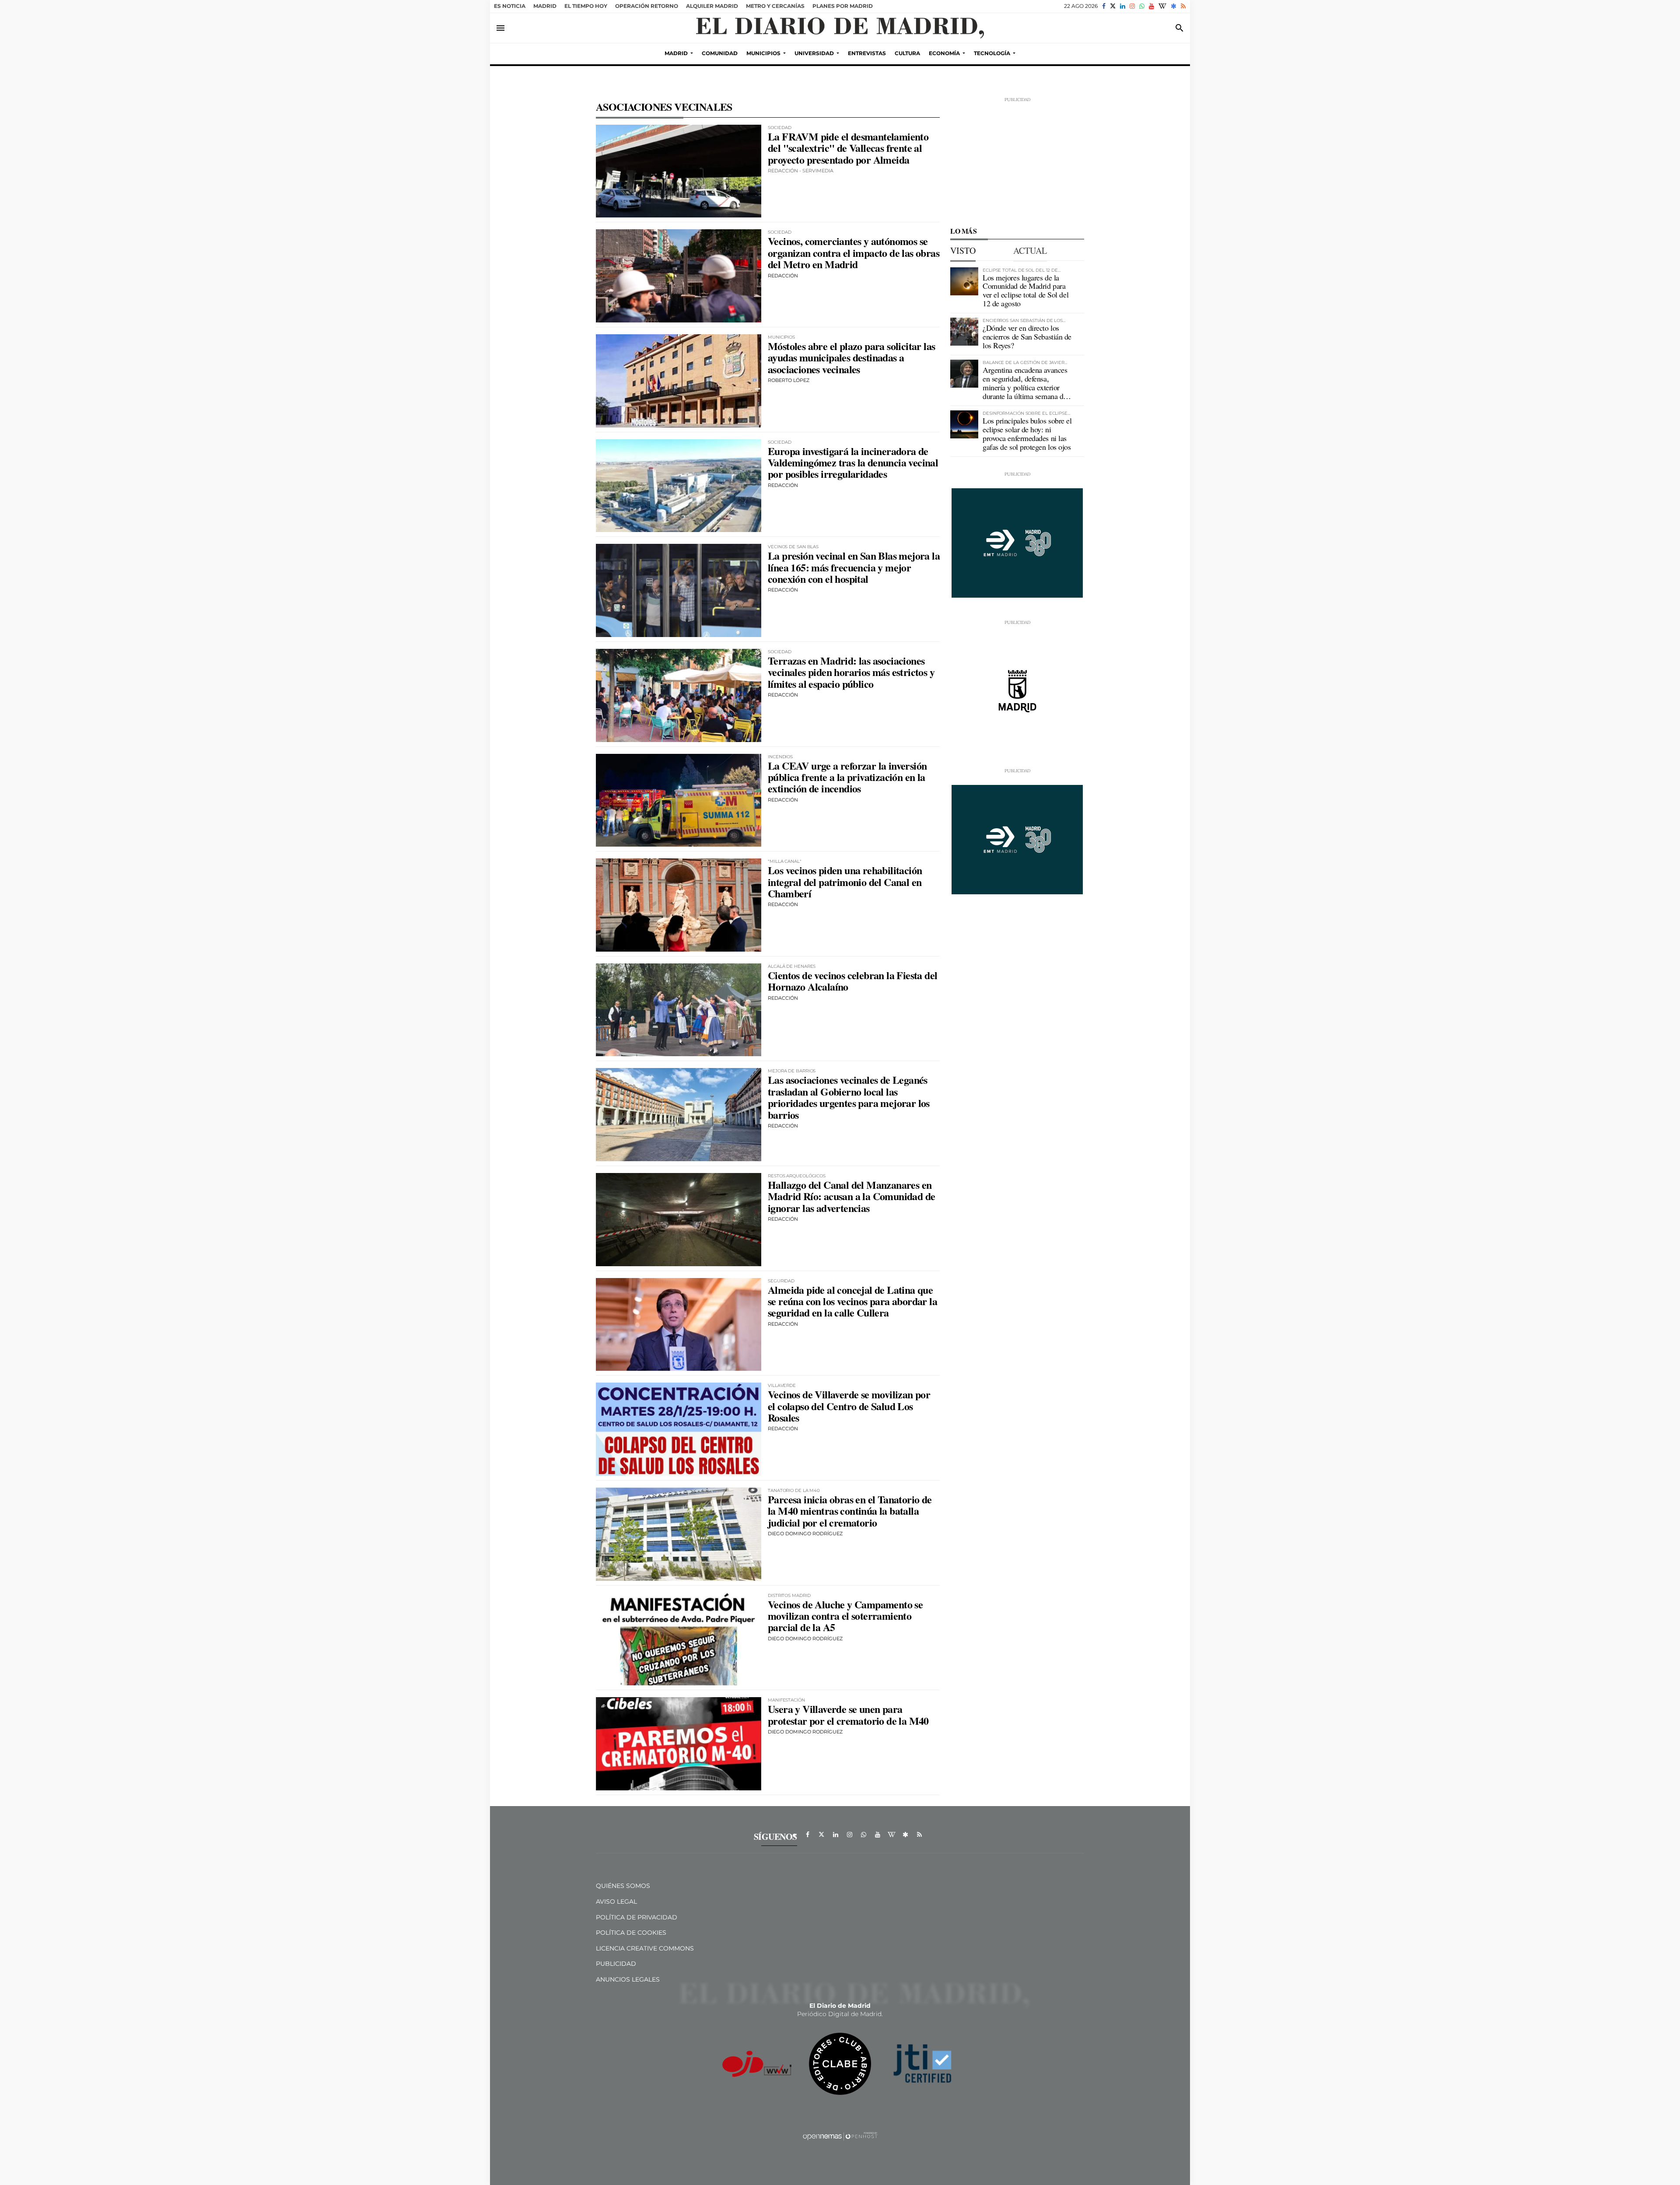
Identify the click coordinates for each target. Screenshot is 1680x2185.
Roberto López (789, 380)
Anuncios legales (628, 1979)
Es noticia (510, 6)
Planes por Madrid (843, 6)
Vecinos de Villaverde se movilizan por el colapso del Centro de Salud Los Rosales (849, 1406)
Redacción (783, 276)
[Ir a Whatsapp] (1142, 6)
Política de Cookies (631, 1933)
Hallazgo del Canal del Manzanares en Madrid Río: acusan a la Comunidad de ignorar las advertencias (851, 1196)
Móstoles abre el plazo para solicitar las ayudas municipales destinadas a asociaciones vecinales (851, 357)
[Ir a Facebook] (1104, 6)
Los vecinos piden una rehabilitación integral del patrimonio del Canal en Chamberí (845, 882)
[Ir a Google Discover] (1174, 6)
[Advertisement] (1017, 158)
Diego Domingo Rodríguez (805, 1534)
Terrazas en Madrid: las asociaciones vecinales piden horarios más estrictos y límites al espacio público (851, 672)
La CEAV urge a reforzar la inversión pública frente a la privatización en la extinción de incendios (847, 777)
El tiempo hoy (586, 6)
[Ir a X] (1113, 6)
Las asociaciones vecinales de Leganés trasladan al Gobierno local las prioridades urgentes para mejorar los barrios (849, 1097)
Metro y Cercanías (775, 6)
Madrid (545, 6)
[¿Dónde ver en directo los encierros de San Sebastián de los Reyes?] (964, 332)
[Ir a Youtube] (1151, 6)
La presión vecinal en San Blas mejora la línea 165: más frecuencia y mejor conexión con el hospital (854, 567)
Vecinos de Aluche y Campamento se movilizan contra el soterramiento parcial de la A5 (845, 1616)
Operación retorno (647, 6)
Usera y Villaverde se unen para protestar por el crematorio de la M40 (848, 1714)
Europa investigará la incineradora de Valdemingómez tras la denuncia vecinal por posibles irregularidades (853, 462)
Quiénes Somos (623, 1886)
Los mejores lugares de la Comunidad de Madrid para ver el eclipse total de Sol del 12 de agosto (1025, 290)
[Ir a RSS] (1183, 6)
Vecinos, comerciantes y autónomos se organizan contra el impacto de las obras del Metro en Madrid (854, 252)
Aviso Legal (616, 1901)
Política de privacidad (637, 1917)
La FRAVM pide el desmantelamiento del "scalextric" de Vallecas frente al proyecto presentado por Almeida (848, 148)
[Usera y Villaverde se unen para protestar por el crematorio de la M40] (679, 1744)
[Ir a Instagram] (1132, 6)
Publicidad (616, 1964)
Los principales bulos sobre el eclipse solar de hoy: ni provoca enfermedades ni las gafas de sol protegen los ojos (1027, 433)
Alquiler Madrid (712, 6)
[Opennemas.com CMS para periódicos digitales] (840, 2136)
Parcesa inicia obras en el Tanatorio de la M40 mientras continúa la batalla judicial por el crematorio (850, 1511)
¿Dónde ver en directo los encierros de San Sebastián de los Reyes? (1027, 336)
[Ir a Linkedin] (1123, 6)
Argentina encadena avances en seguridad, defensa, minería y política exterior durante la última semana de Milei (1025, 387)
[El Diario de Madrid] (840, 28)
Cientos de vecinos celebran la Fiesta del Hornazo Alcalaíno (852, 981)
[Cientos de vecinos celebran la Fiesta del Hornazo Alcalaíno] (679, 1010)
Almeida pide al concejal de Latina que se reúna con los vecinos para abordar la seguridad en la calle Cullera (852, 1301)
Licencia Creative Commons (645, 1948)
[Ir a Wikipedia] (1162, 6)
